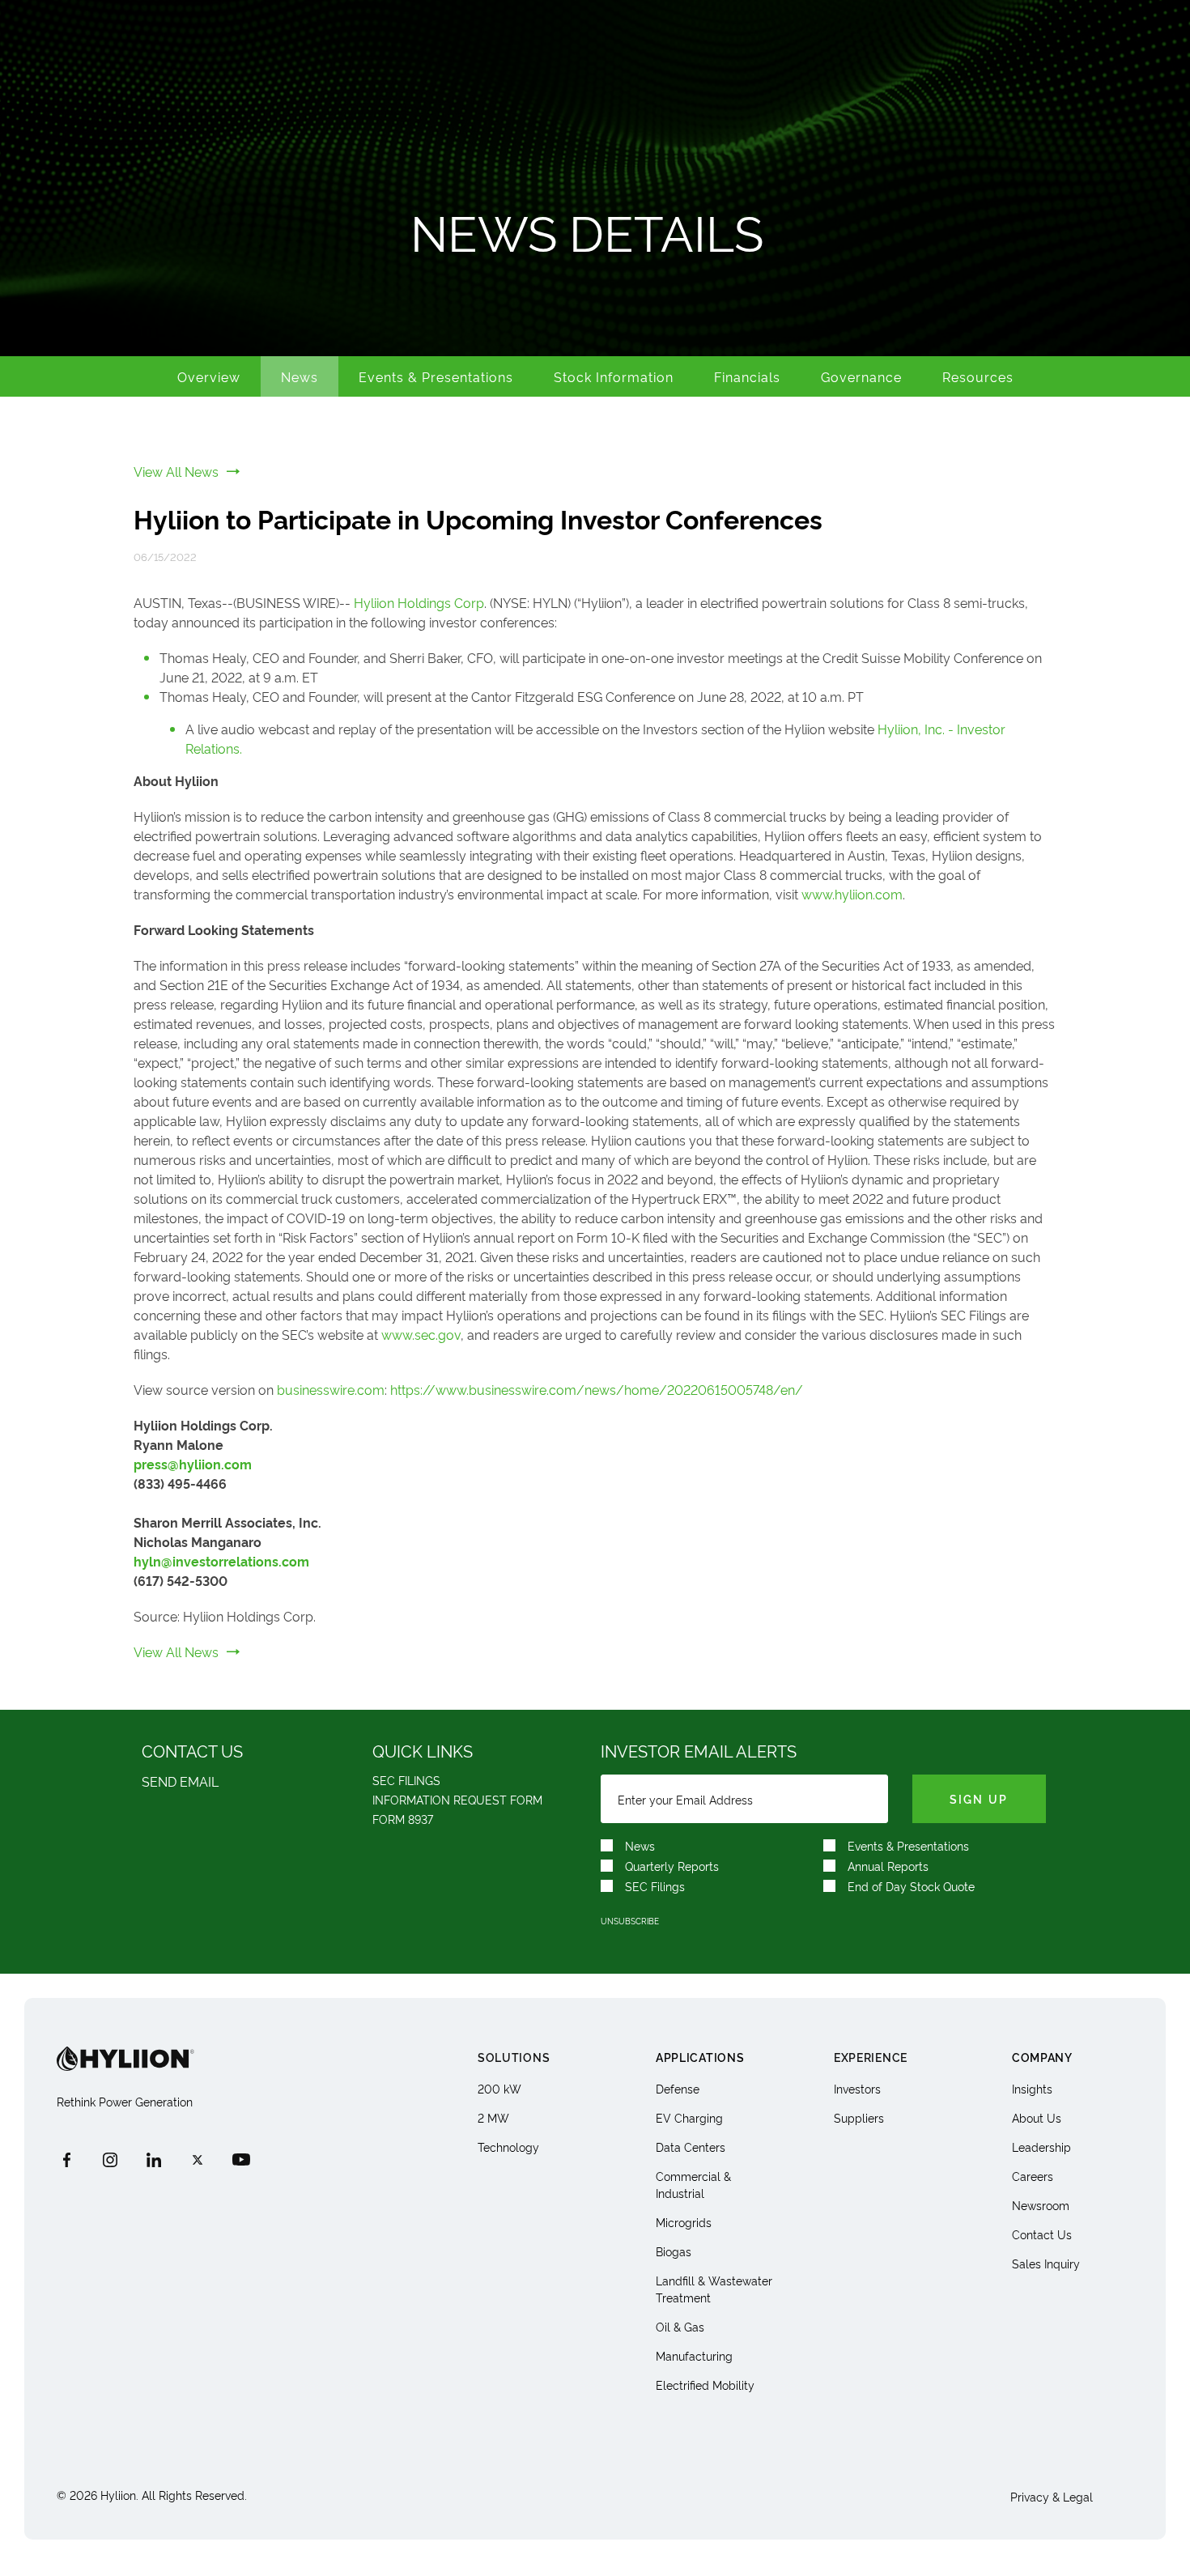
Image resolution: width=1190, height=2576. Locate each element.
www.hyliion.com (852, 894)
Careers (1033, 2176)
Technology (508, 2147)
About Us (1037, 2117)
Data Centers (691, 2147)
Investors (857, 2088)
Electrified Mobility (705, 2385)
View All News (176, 471)
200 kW (499, 2088)
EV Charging (689, 2117)
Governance (861, 376)
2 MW (493, 2117)
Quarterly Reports (672, 1866)
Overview (209, 376)
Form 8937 (403, 1819)
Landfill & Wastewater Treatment (714, 2289)
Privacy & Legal (1052, 2496)
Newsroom (1041, 2205)
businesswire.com (331, 1389)
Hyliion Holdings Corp (419, 602)
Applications (700, 2057)
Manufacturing (694, 2355)
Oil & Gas (680, 2326)
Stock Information (614, 376)
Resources (978, 376)
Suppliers (859, 2117)
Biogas (674, 2251)
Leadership (1041, 2147)
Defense (678, 2088)
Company (1042, 2057)
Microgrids (684, 2222)
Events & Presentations (436, 376)
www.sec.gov (421, 1334)
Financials (747, 376)
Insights (1032, 2088)
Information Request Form (457, 1799)
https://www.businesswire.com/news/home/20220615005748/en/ (597, 1389)
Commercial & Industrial (693, 2184)
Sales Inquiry (1046, 2263)
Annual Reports (888, 1866)
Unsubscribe (630, 1921)
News (300, 376)
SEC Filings (406, 1780)
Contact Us (1042, 2234)
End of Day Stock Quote (911, 1886)
